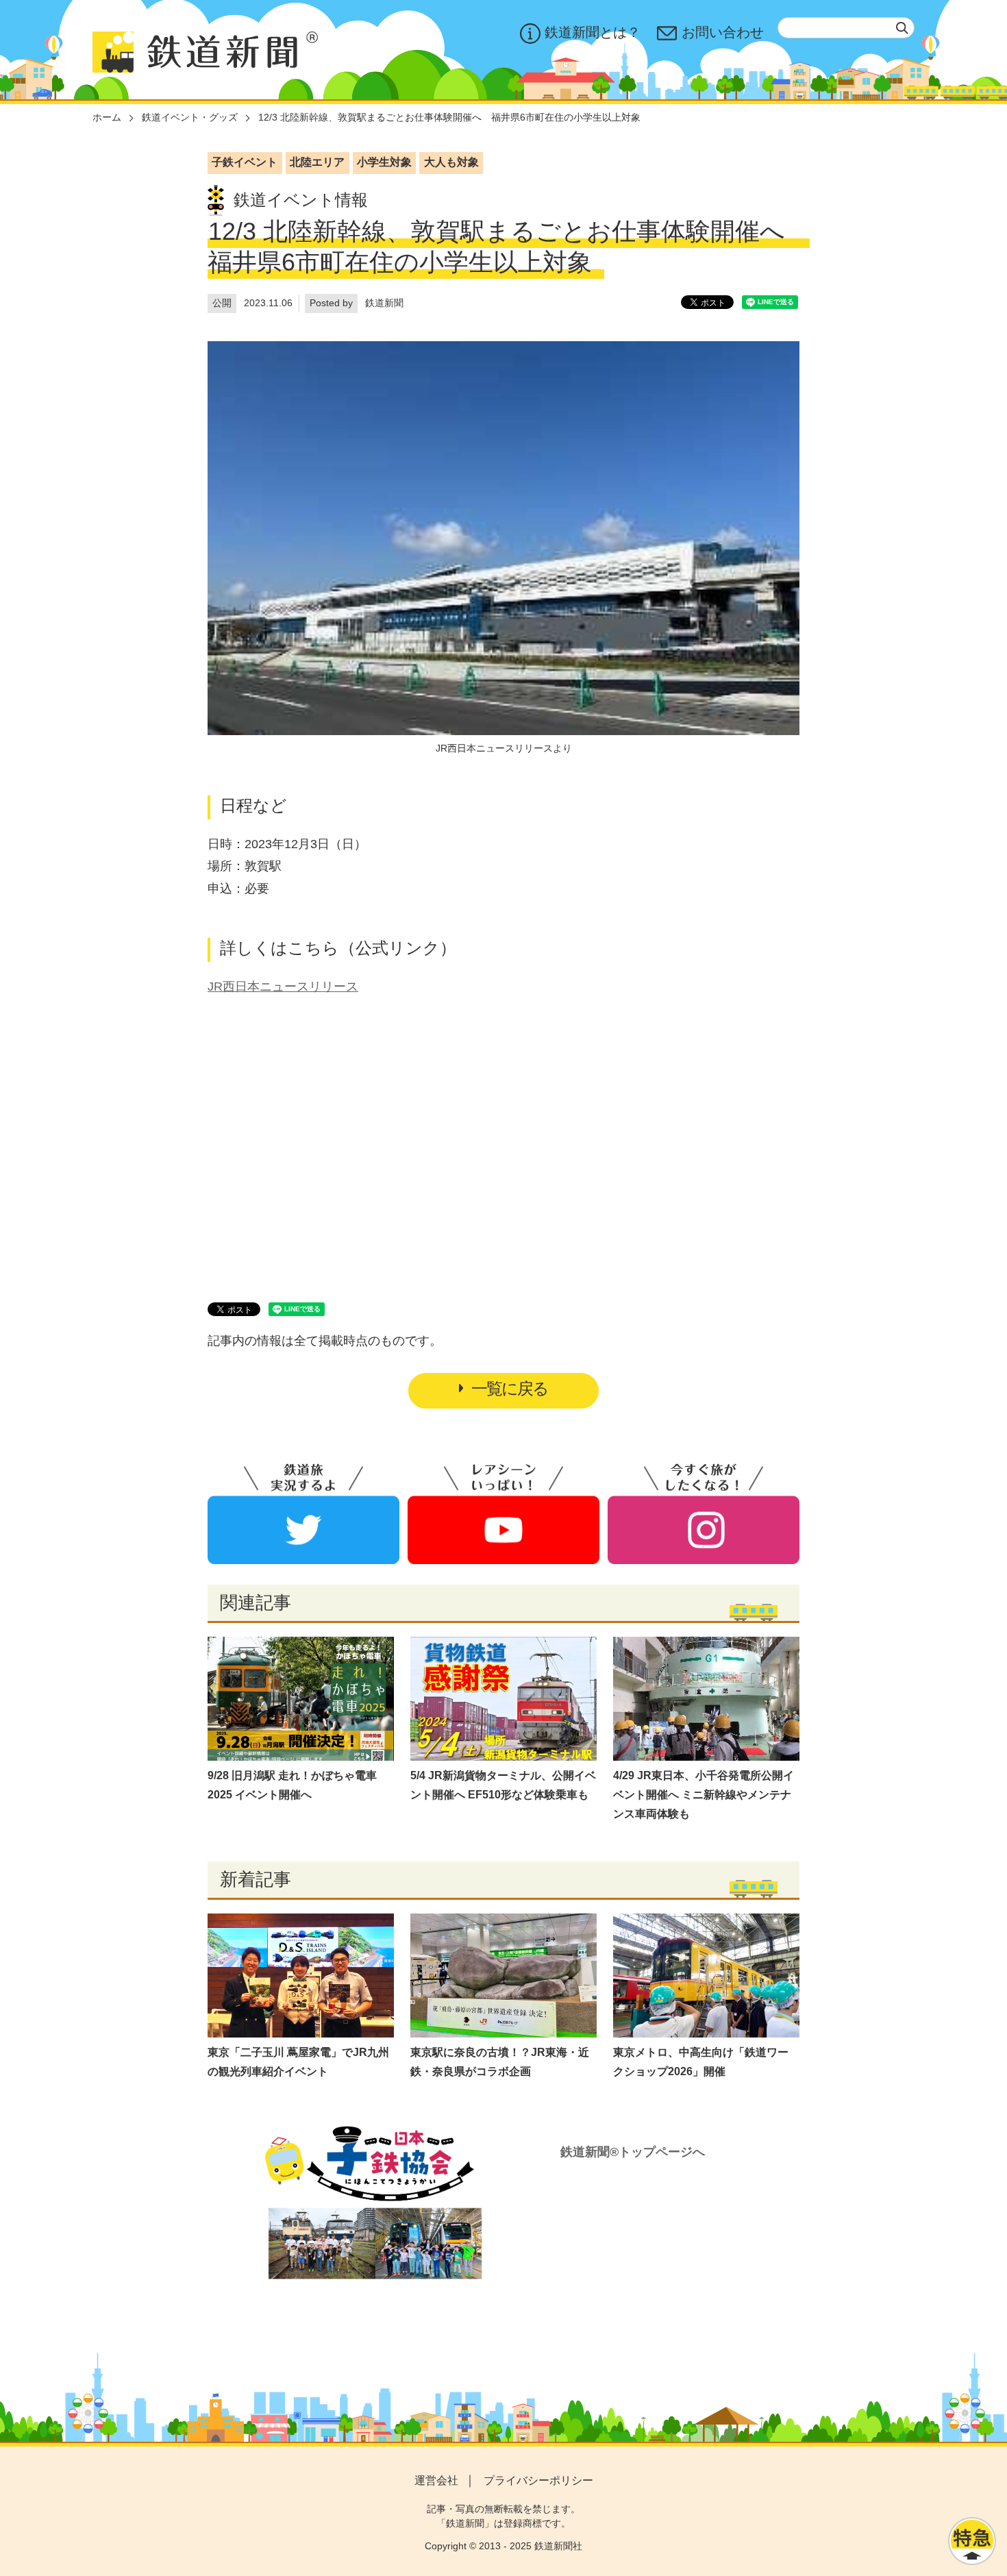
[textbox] (846, 28)
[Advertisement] (503, 1133)
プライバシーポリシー (538, 2480)
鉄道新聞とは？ (593, 32)
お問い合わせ (723, 32)
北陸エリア (317, 162)
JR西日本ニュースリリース (283, 987)
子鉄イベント (245, 162)
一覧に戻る (510, 1388)
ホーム (107, 117)
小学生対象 (384, 162)
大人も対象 (451, 162)
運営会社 (436, 2480)
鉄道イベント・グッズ (190, 117)
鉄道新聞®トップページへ (633, 2152)
